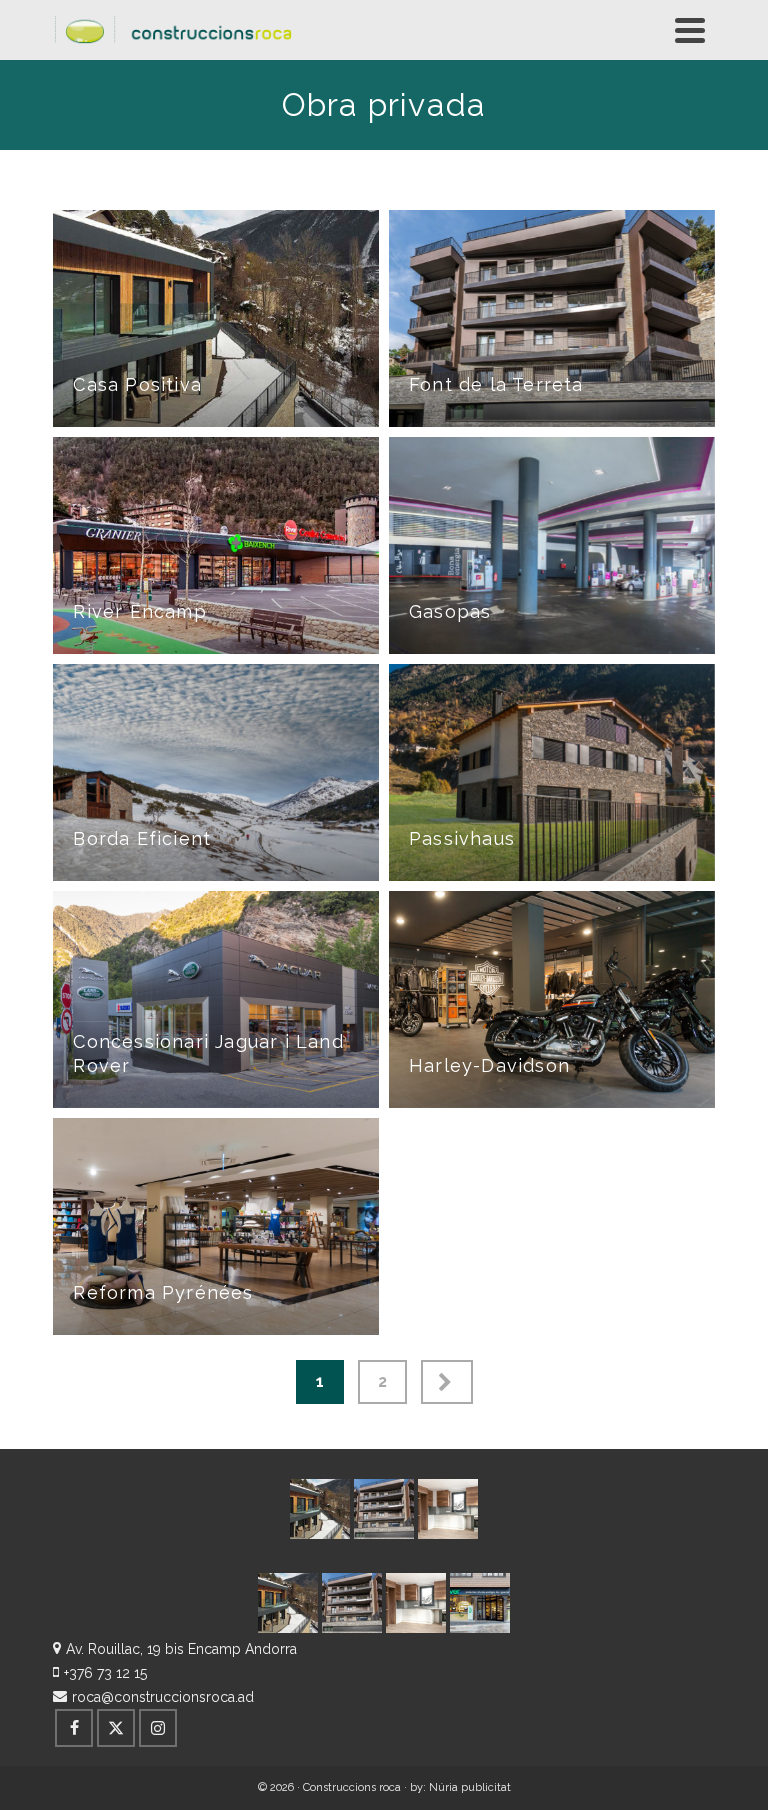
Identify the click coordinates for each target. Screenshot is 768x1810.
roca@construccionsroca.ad (163, 1697)
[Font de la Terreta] (384, 1509)
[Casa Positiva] (320, 1509)
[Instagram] (158, 1728)
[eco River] (480, 1603)
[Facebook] (74, 1728)
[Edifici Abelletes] (448, 1509)
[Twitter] (116, 1728)
